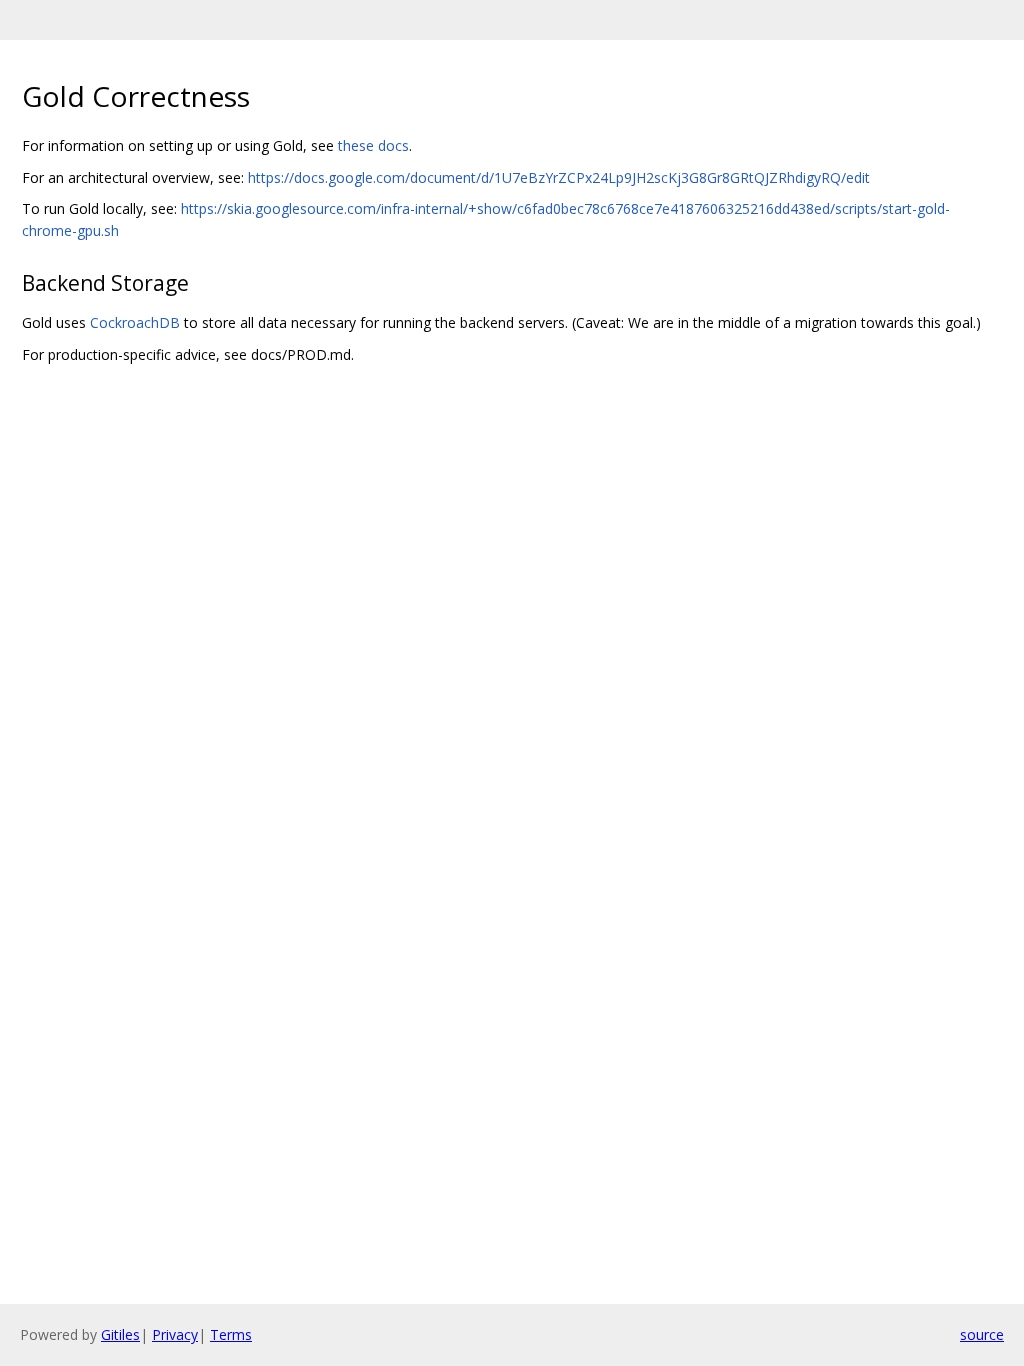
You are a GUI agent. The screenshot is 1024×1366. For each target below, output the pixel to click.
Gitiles (120, 1334)
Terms (231, 1334)
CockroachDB (135, 322)
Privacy (175, 1334)
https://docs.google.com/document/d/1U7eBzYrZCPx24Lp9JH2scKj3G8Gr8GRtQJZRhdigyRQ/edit (559, 177)
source (982, 1334)
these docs (373, 145)
